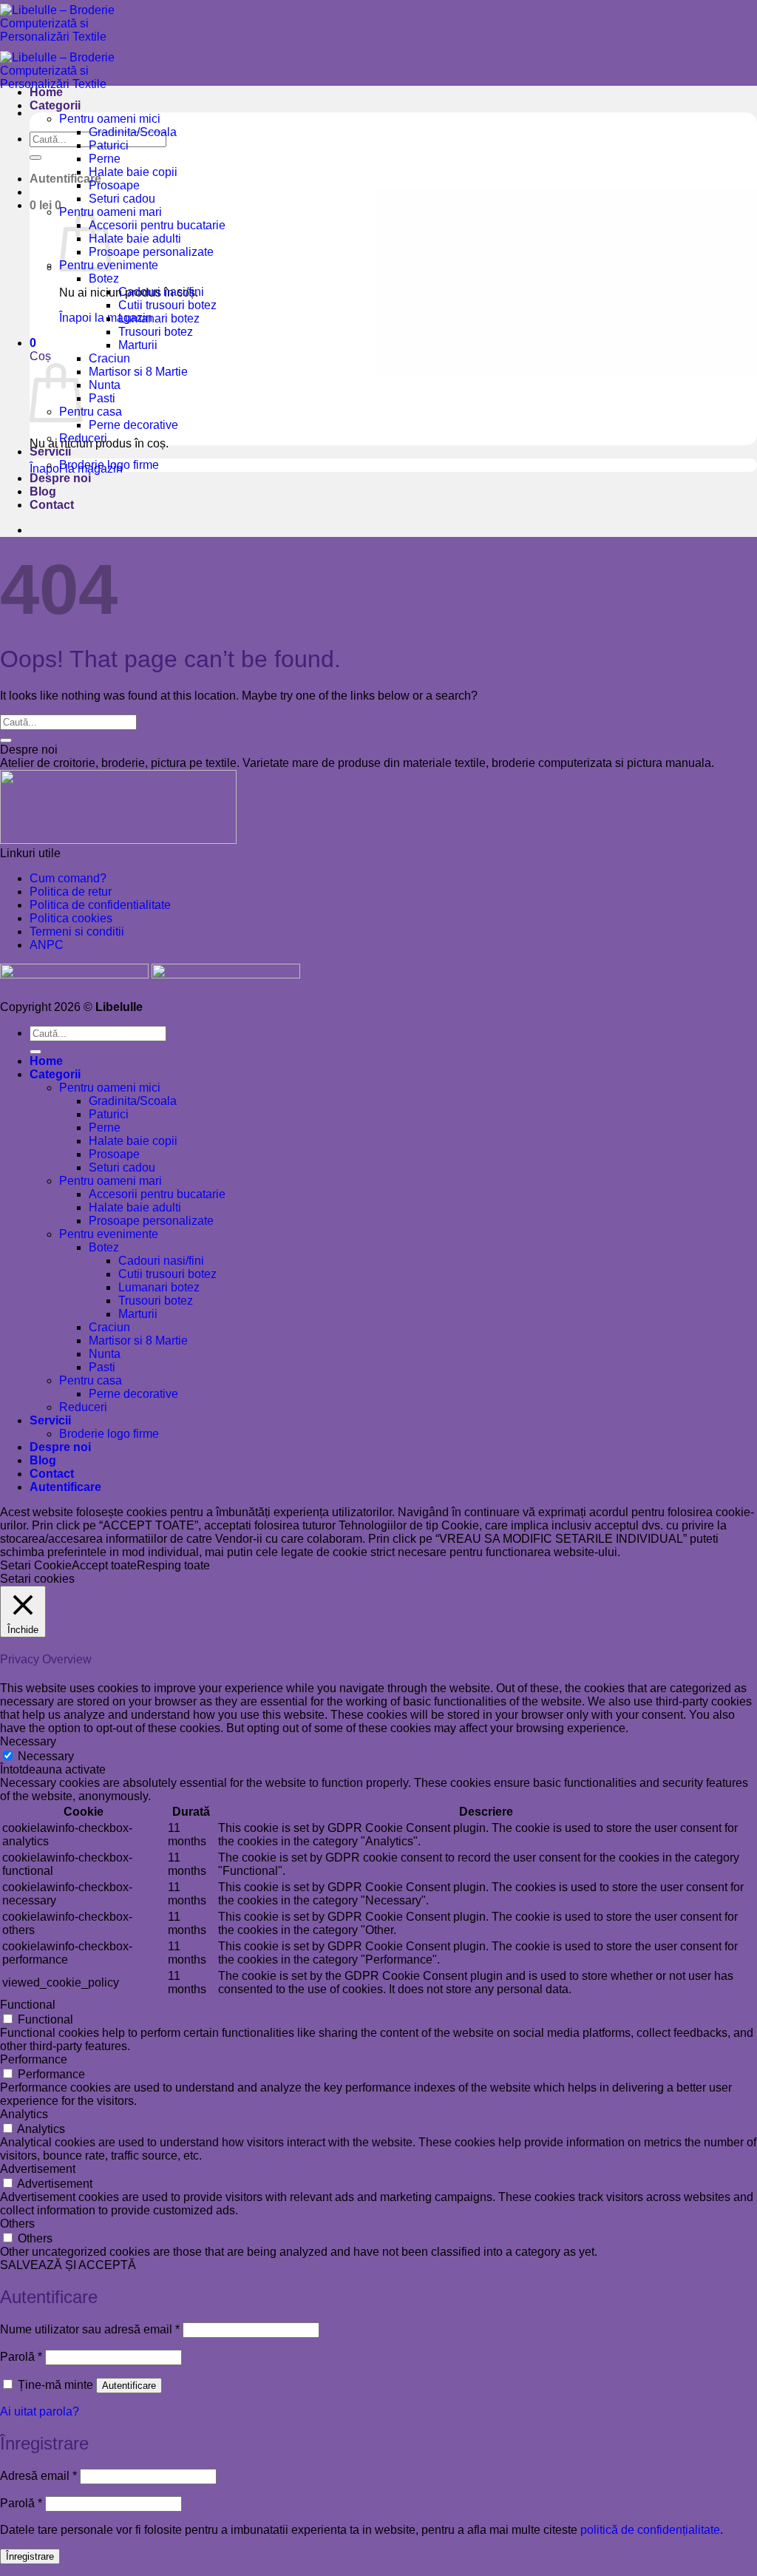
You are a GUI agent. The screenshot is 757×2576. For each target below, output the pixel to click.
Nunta (105, 385)
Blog (43, 491)
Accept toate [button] (104, 1565)
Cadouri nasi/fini (161, 292)
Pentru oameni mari (111, 1181)
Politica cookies (71, 918)
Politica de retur (71, 892)
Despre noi (60, 478)
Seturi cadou (122, 199)
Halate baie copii (133, 172)
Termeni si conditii (77, 932)
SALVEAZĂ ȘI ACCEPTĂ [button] (68, 2265)
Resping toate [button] (173, 1565)
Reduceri (83, 438)
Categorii (55, 105)
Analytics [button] (24, 2114)
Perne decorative (133, 425)
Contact (52, 505)
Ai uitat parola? (40, 2411)
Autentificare (129, 2386)
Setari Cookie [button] (36, 1565)
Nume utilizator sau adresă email (90, 2329)
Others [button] (17, 2224)
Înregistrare (30, 2556)
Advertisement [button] (38, 2169)
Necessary (46, 1756)
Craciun (109, 358)
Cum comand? (68, 878)
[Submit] (35, 158)
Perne (105, 159)
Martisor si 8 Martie (138, 372)
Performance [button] (34, 2059)
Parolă (21, 2357)
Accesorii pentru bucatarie (157, 225)
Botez (104, 278)
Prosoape (114, 185)
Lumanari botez (159, 318)
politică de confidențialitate (650, 2530)
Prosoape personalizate (151, 252)
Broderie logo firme (109, 465)
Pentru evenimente (109, 1234)
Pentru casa (91, 412)
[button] (65, 179)
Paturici (109, 145)
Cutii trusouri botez (167, 305)
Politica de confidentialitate (100, 905)
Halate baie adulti (135, 239)
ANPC (47, 945)
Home (46, 92)
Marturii (138, 345)
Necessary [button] (28, 1741)
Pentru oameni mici (110, 119)
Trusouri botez (156, 332)
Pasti (102, 398)
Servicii (50, 452)
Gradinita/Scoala (133, 132)
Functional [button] (28, 2005)
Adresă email (38, 2476)
